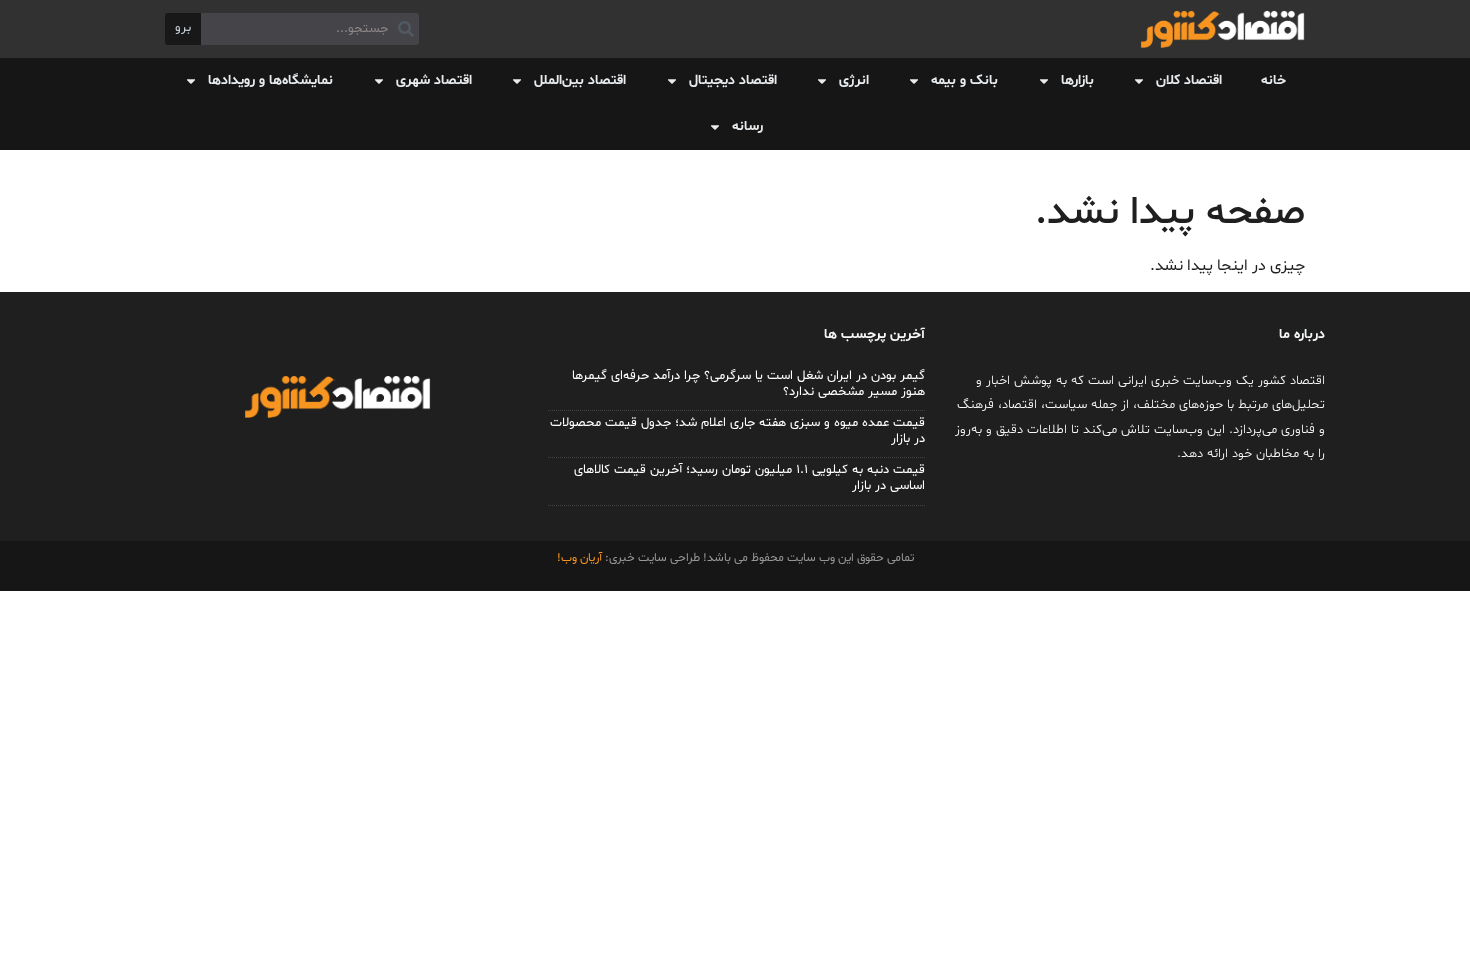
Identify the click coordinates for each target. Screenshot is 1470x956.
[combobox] (310, 29)
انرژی (854, 80)
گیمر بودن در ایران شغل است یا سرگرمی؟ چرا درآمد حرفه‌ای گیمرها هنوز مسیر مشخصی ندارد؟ (748, 384)
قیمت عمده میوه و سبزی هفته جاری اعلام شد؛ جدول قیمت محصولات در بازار (737, 431)
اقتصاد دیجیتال (733, 80)
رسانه (747, 126)
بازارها (1077, 80)
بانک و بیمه (964, 80)
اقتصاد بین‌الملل (580, 80)
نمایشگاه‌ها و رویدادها (270, 80)
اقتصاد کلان (1189, 80)
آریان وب (581, 558)
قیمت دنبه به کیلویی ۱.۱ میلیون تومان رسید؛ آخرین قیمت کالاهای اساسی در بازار (749, 478)
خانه (1273, 80)
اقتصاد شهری (434, 80)
